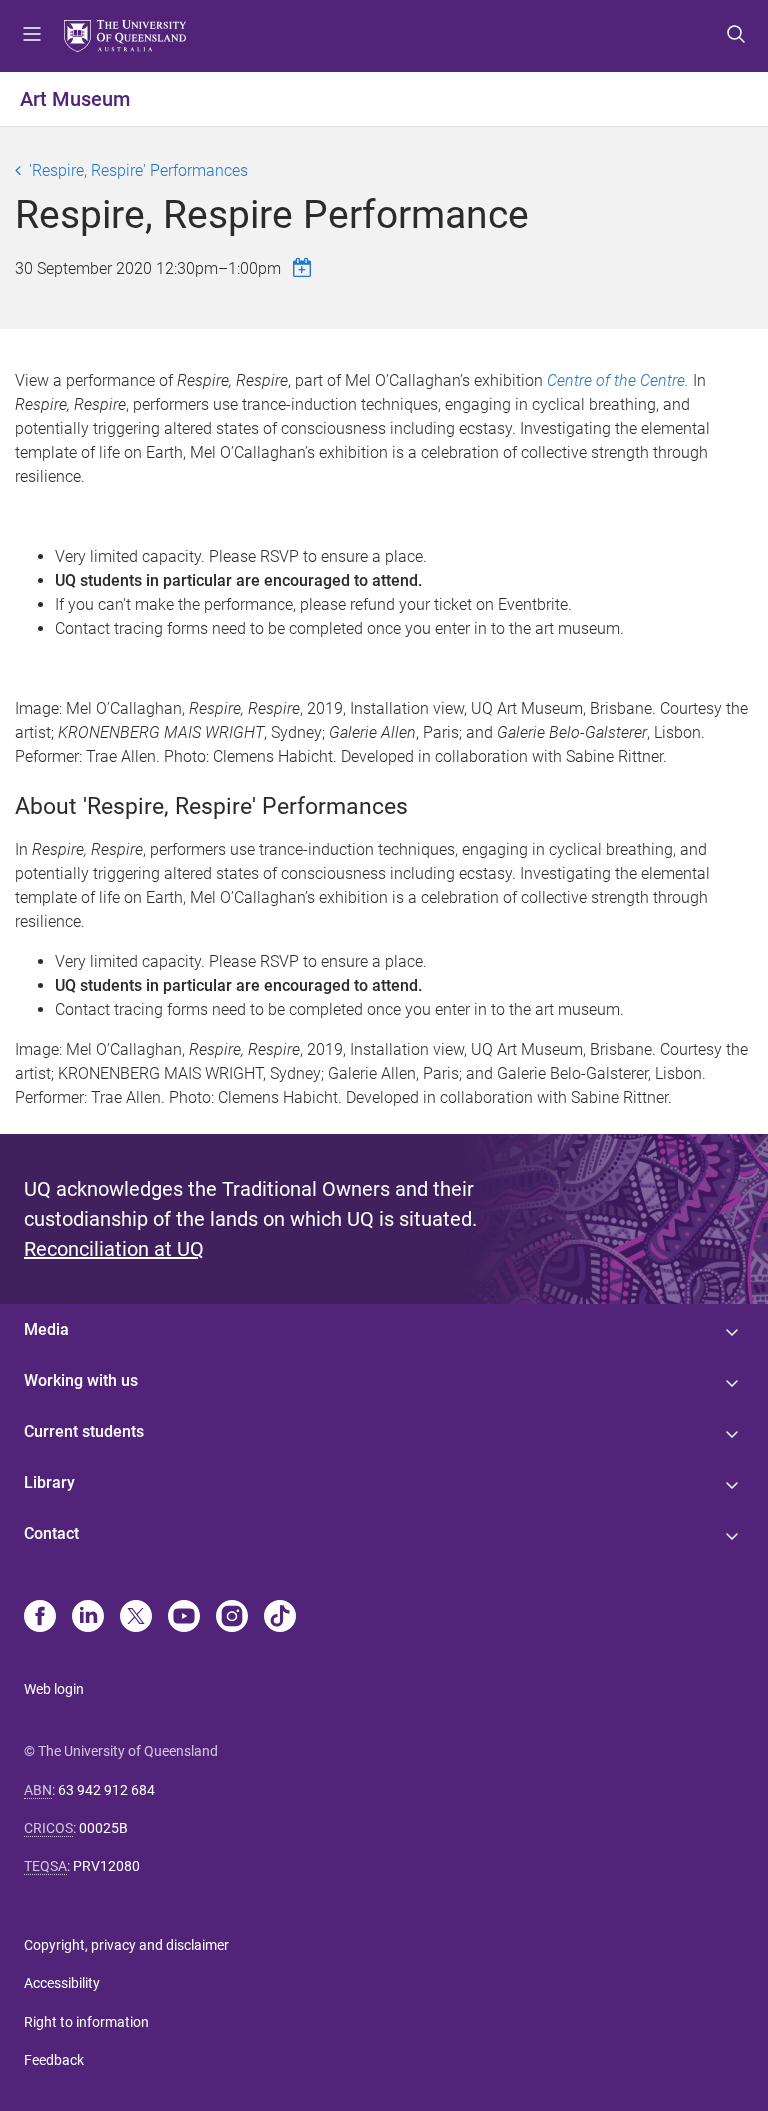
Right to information (86, 2022)
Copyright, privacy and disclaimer (126, 1945)
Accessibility (62, 1983)
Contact (51, 1533)
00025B (103, 1828)
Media (46, 1329)
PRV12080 (106, 1866)
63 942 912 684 (106, 1790)
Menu (32, 36)
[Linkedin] (88, 1618)
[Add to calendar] (305, 267)
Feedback (54, 2060)
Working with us (81, 1380)
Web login (54, 1689)
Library (49, 1482)
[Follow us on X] (136, 1618)
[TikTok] (280, 1618)
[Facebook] (40, 1618)
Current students (84, 1431)
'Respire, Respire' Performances (138, 170)
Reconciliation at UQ (114, 1249)
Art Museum (75, 99)
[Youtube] (184, 1618)
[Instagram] (232, 1618)
